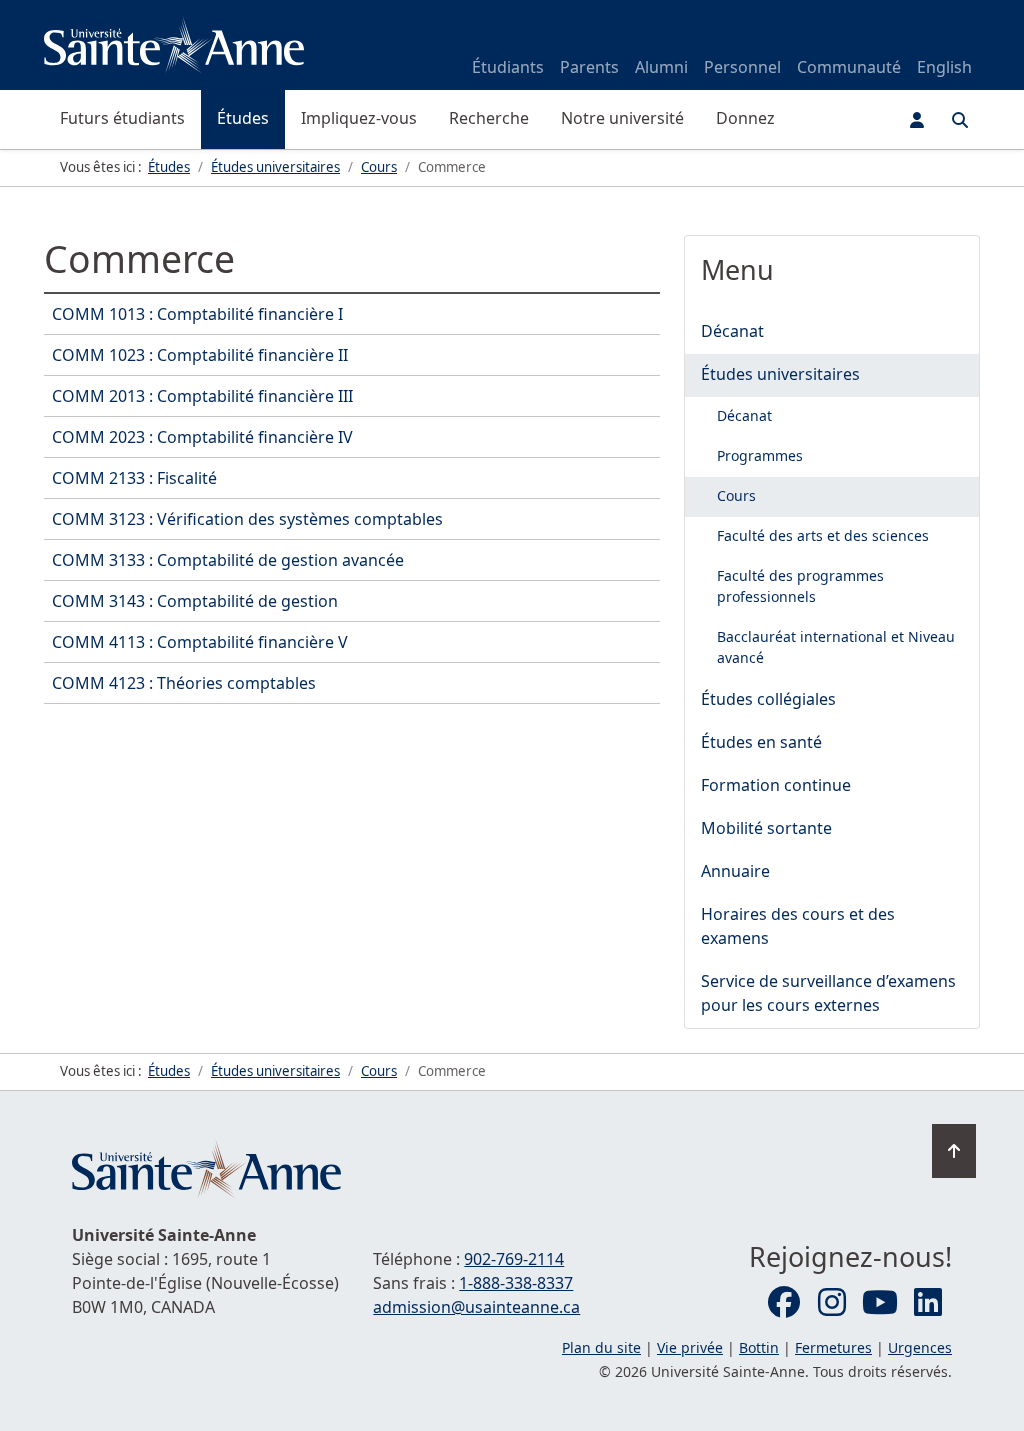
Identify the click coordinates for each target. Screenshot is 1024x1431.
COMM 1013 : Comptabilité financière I (197, 314)
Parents (589, 67)
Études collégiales (768, 699)
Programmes (760, 455)
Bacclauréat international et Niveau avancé (836, 647)
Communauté (849, 67)
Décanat (732, 331)
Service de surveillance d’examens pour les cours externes (828, 993)
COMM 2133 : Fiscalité (134, 478)
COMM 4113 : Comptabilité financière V (200, 642)
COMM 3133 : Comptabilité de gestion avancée (228, 560)
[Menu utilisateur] (917, 120)
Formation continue (776, 785)
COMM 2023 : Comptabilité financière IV (202, 437)
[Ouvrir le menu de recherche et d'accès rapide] (960, 120)
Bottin (759, 1347)
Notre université (622, 118)
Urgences (920, 1347)
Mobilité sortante (766, 828)
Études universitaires (780, 374)
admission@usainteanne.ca (476, 1307)
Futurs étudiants (122, 118)
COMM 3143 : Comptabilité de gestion (195, 601)
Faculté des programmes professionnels (800, 586)
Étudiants (508, 67)
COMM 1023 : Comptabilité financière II (200, 355)
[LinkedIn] (928, 1303)
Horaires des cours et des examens (798, 926)
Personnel (742, 67)
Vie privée (690, 1347)
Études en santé (761, 742)
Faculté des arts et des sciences (823, 535)
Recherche (489, 118)
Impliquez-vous (359, 118)
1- (516, 1283)
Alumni (661, 67)
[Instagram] (832, 1303)
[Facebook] (784, 1303)
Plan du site (601, 1347)
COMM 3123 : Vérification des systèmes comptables (247, 519)
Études (243, 118)
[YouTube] (880, 1303)
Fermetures (833, 1347)
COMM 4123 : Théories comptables (184, 683)
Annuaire (735, 871)
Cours (736, 495)
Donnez (745, 118)
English (944, 67)
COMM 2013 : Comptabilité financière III (202, 396)
